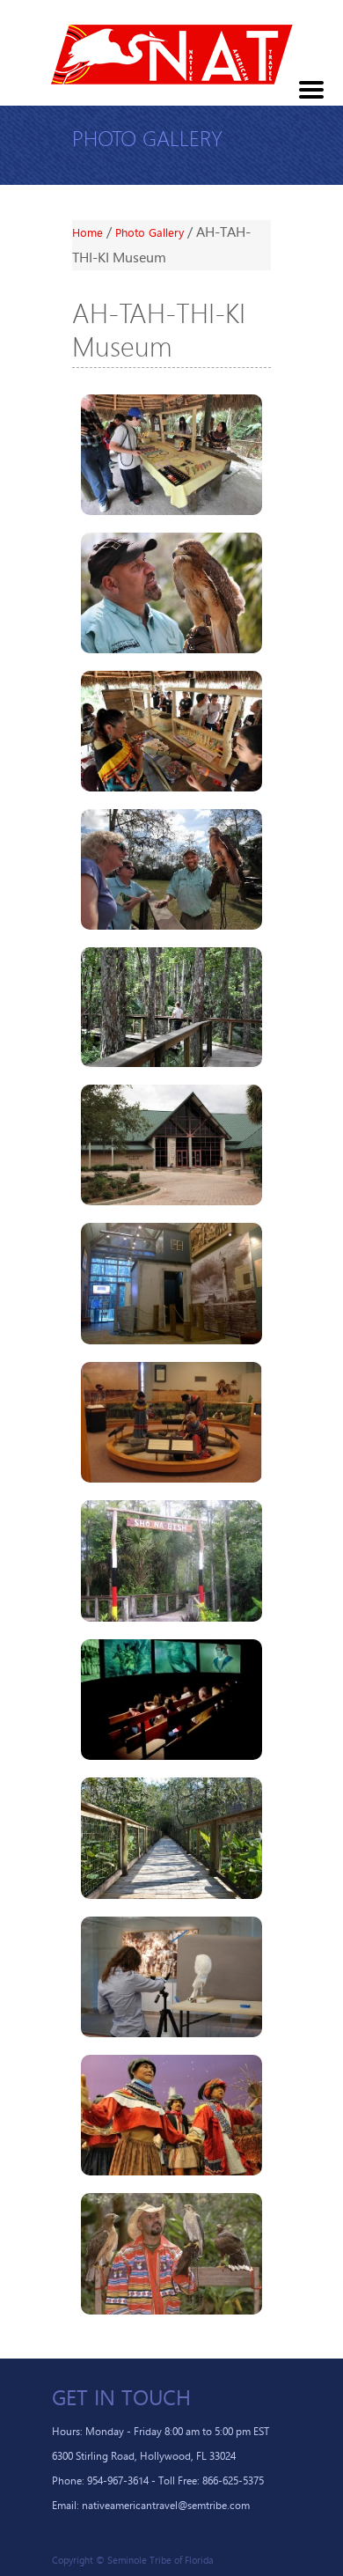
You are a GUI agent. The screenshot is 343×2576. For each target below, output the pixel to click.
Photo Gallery (151, 233)
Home (89, 233)
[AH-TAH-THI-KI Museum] (171, 455)
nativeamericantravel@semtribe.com (166, 2505)
